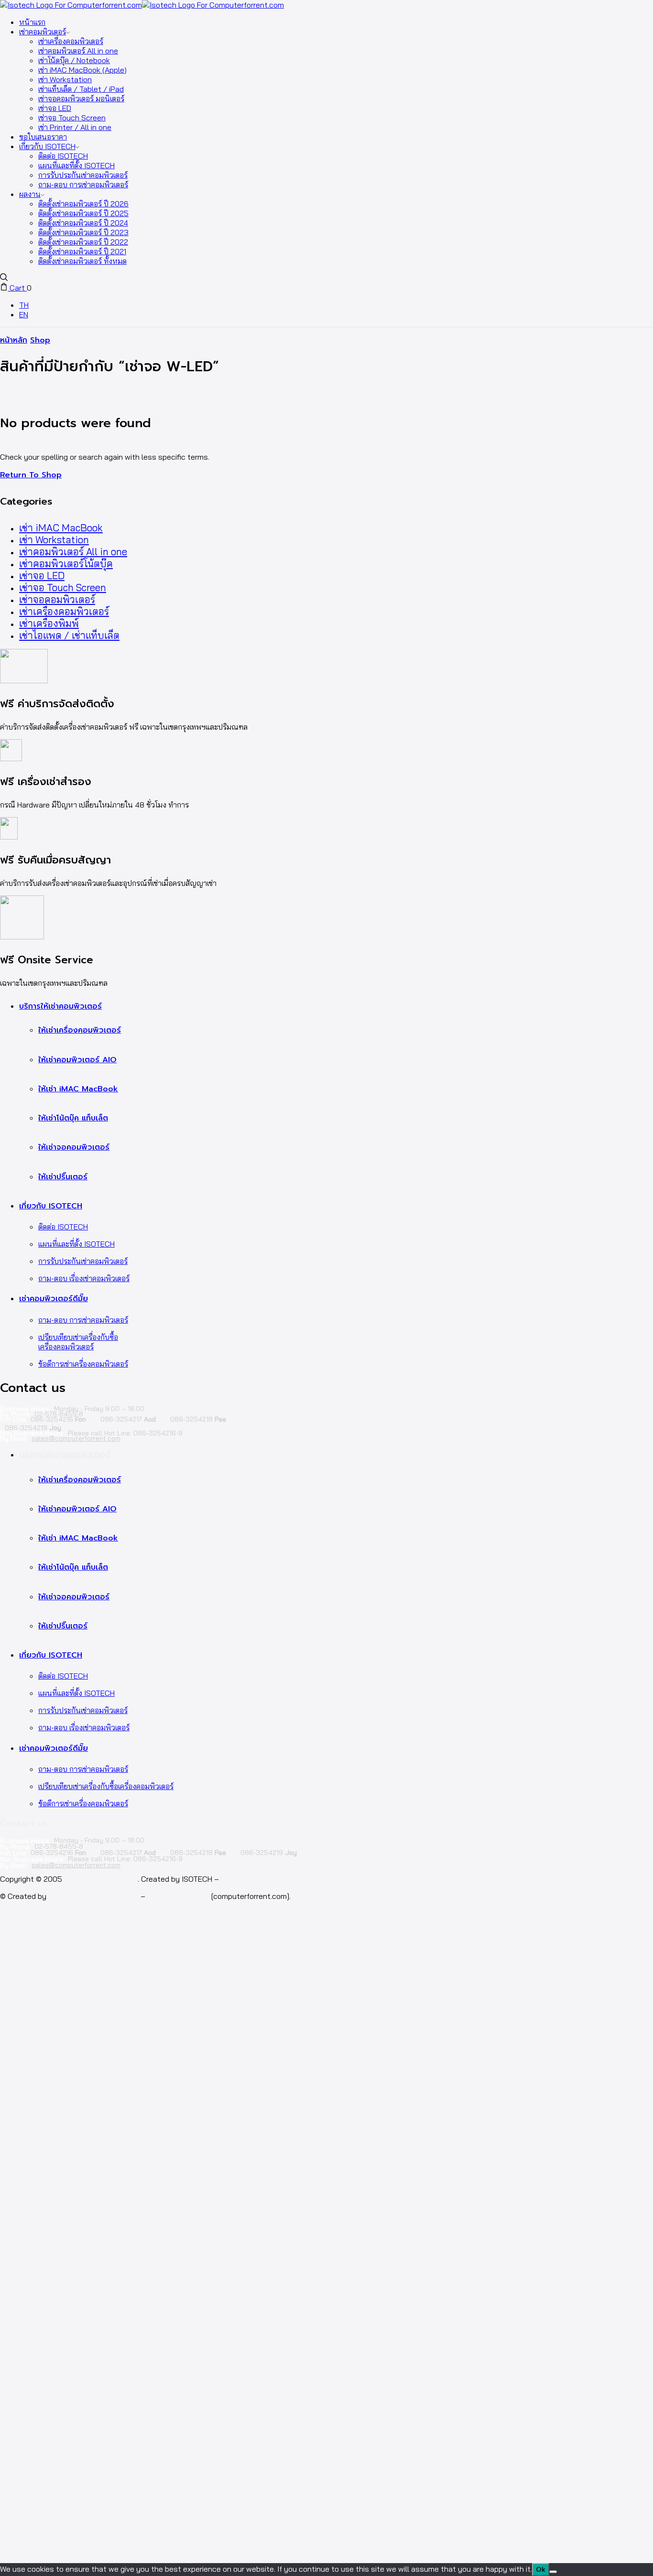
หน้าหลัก (14, 340)
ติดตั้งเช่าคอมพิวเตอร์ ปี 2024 (83, 223)
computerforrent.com (101, 1879)
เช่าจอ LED (55, 108)
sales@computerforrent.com (76, 1438)
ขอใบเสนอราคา (43, 137)
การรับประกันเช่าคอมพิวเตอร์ (83, 175)
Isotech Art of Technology (93, 1896)
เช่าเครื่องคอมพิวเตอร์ (71, 41)
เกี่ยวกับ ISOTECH (47, 146)
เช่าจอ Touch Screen (72, 118)
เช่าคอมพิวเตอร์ (43, 32)
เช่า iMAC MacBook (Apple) (82, 70)
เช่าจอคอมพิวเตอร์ (57, 599)
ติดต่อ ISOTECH (63, 156)
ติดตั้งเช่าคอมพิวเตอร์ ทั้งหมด (82, 261)
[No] (553, 2572)
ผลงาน (30, 194)
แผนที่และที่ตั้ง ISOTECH (76, 165)
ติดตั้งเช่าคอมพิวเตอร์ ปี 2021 (82, 251)
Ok (541, 2570)
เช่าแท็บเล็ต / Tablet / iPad (81, 89)
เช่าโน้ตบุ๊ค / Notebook (74, 60)
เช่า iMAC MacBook (61, 528)
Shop (40, 340)
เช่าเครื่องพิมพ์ (49, 623)
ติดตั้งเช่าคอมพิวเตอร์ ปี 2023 (83, 232)
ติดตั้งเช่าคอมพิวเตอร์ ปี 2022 (83, 242)
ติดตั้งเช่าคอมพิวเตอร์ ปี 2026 (83, 204)
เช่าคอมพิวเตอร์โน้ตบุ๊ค (66, 564)
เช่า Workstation (65, 79)
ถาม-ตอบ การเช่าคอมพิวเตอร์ (83, 184)
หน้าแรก (32, 22)
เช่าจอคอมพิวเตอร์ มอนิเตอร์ (81, 98)
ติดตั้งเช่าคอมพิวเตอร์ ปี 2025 (83, 213)
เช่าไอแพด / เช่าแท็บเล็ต (69, 635)
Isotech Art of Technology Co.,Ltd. (281, 1879)
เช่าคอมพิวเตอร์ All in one (78, 51)
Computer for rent (178, 1896)
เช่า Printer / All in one (75, 127)
